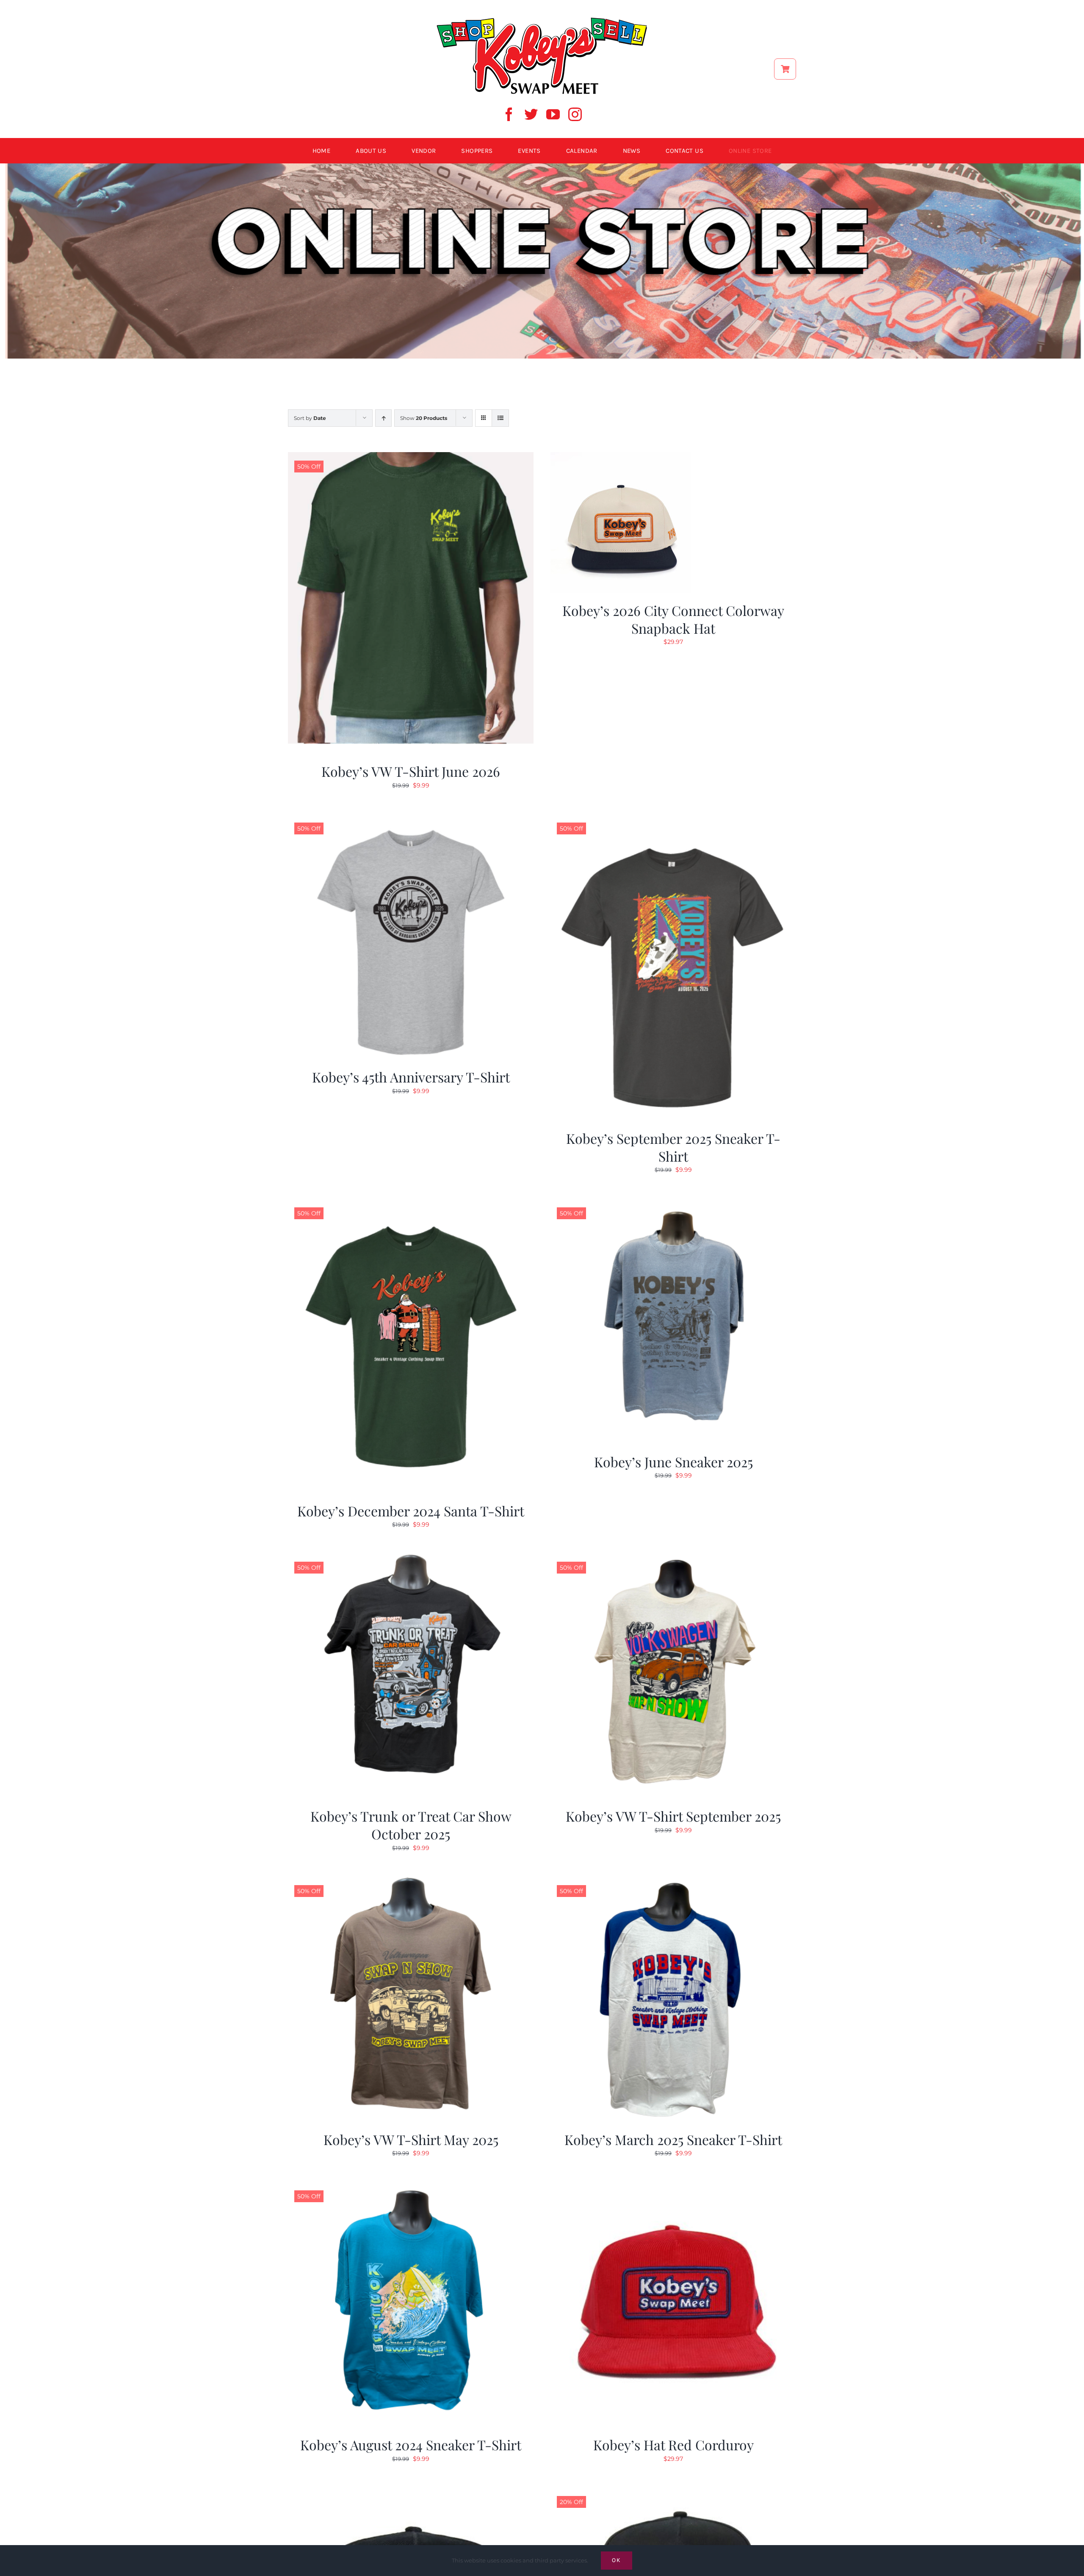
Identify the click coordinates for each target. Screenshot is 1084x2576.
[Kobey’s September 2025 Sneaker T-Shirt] (673, 819)
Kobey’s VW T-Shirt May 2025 (411, 2139)
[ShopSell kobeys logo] (542, 20)
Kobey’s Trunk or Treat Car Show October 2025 (411, 1825)
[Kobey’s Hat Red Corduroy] (673, 2187)
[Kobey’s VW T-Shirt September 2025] (673, 1558)
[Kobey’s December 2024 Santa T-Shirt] (411, 1204)
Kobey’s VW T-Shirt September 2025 (673, 1816)
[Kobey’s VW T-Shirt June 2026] (411, 457)
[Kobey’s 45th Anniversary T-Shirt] (411, 819)
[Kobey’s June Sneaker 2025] (673, 1204)
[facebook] (509, 114)
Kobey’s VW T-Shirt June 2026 (411, 771)
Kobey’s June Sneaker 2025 (673, 1462)
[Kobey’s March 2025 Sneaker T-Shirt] (673, 1882)
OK (617, 2560)
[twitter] (531, 114)
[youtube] (553, 114)
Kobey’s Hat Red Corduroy (673, 2445)
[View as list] (500, 418)
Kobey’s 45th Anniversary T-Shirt (411, 1077)
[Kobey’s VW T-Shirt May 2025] (411, 1882)
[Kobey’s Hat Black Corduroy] (411, 2493)
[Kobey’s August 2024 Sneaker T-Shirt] (411, 2187)
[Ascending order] (383, 418)
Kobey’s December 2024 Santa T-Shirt (411, 1511)
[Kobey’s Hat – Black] (673, 2493)
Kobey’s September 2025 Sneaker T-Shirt (673, 1147)
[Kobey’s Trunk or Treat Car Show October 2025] (411, 1558)
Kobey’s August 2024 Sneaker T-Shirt (411, 2445)
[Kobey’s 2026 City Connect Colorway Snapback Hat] (621, 457)
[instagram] (575, 114)
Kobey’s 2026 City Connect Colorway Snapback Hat (673, 619)
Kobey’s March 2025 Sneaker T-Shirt (673, 2139)
